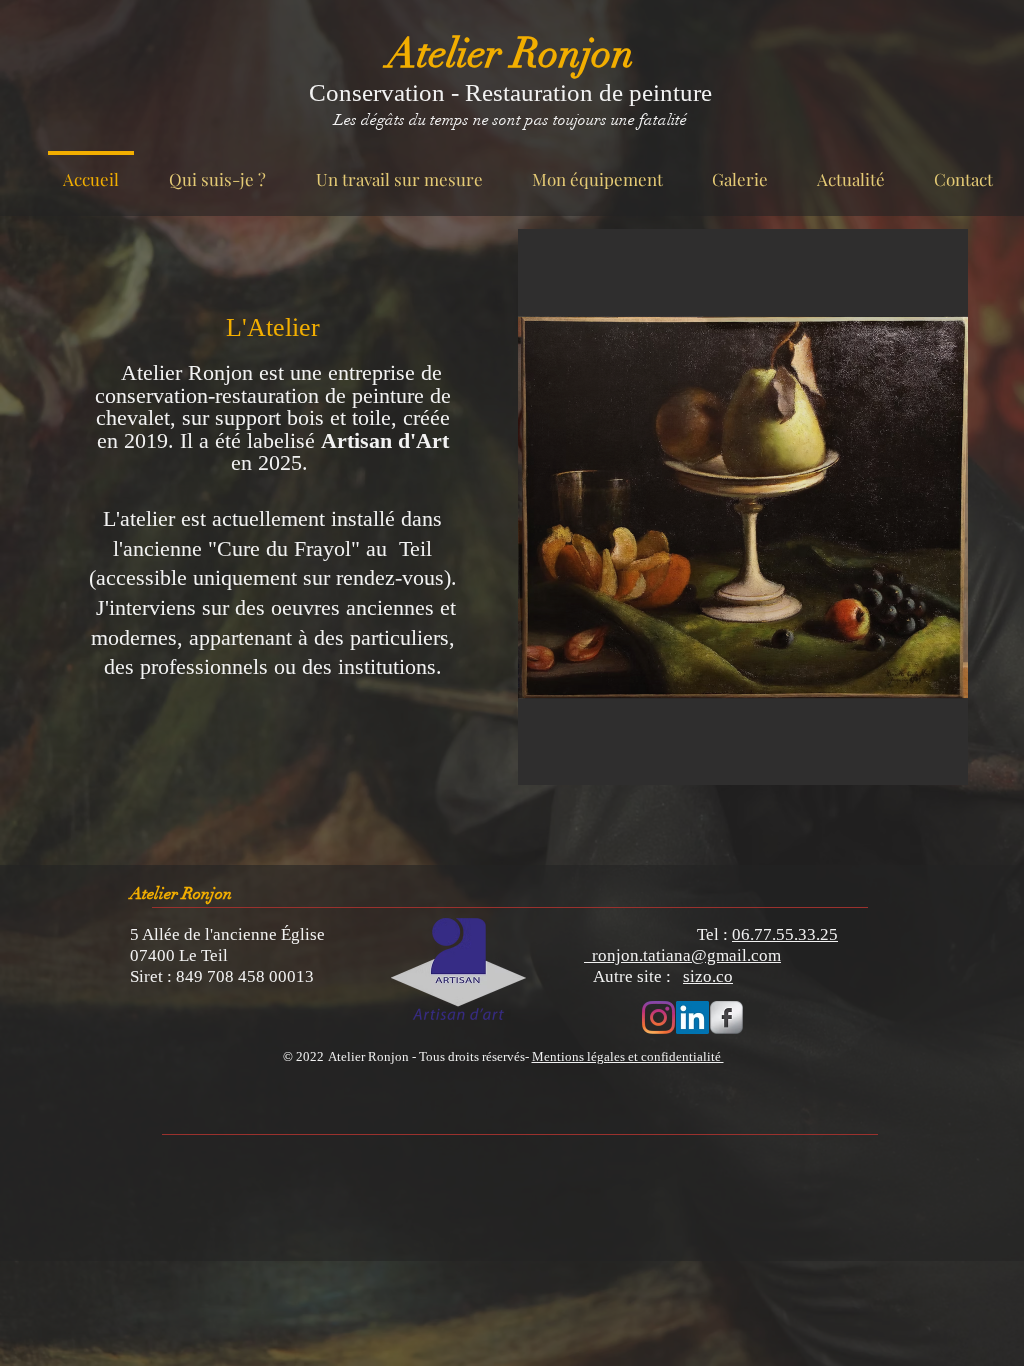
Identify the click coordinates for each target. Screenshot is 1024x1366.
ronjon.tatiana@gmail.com (682, 955)
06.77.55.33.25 (785, 934)
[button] (743, 507)
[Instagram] (658, 1017)
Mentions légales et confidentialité (628, 1056)
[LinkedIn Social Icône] (692, 1017)
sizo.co (708, 976)
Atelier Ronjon (510, 53)
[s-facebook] (726, 1017)
